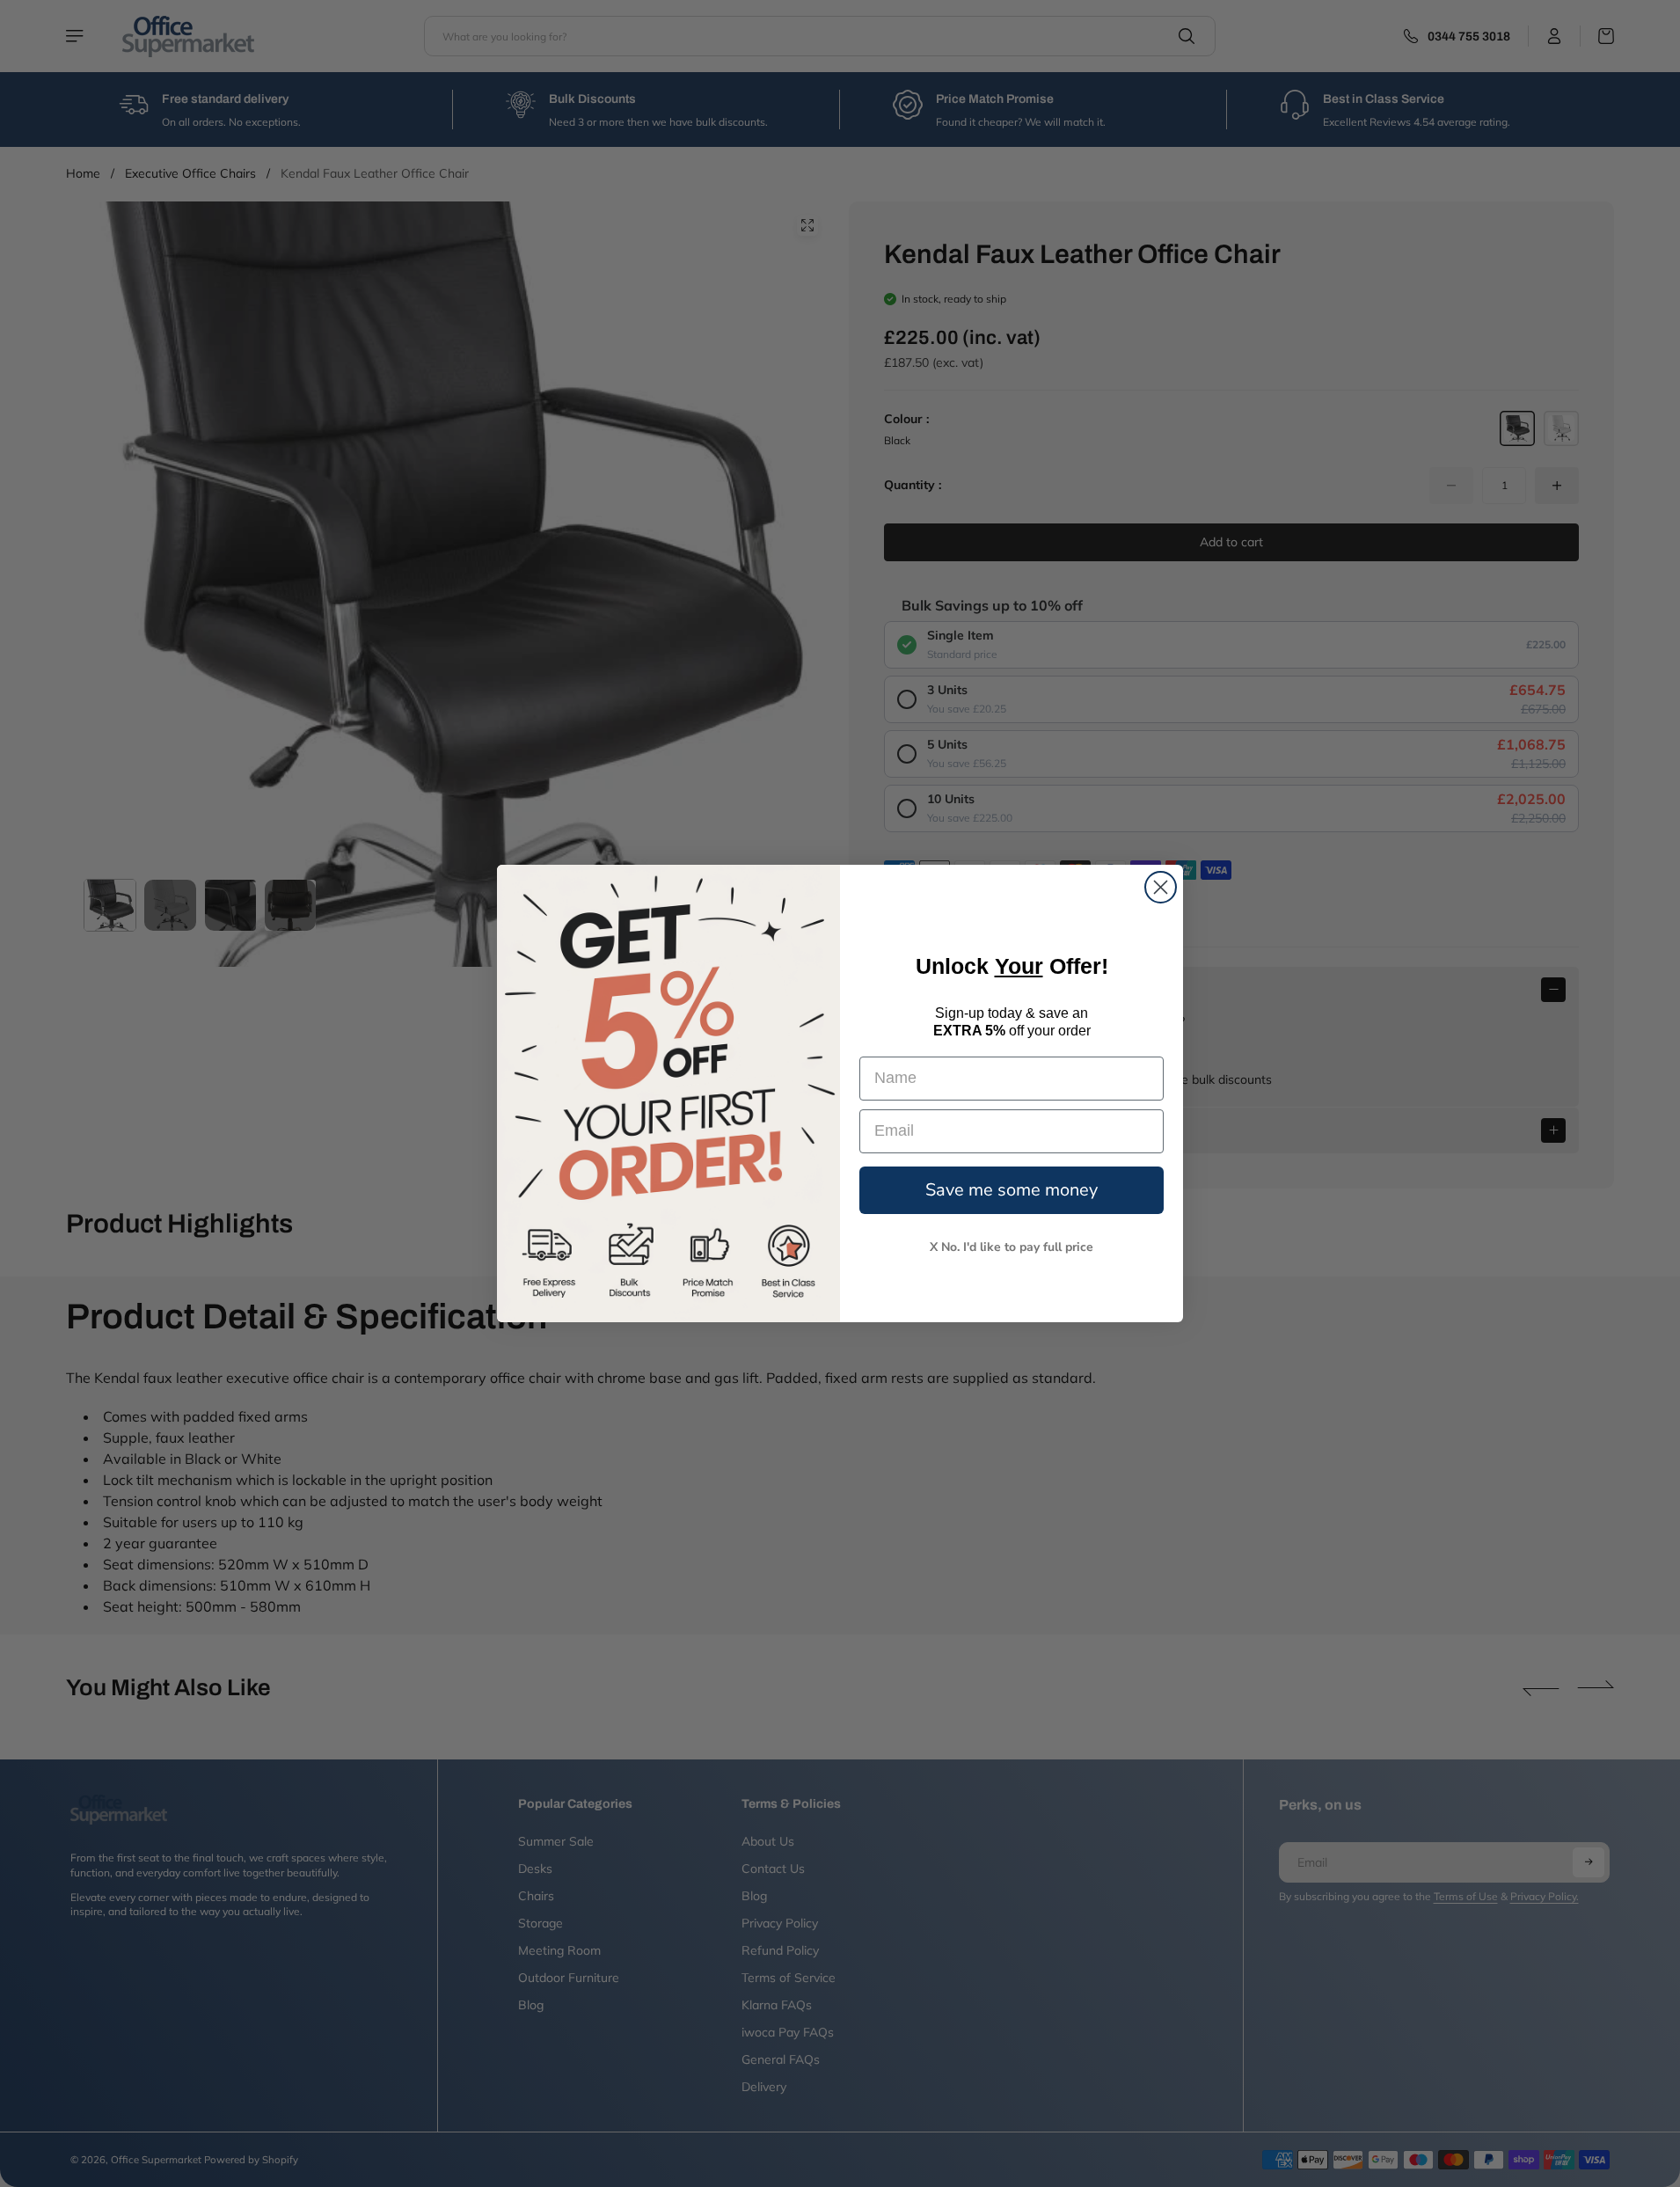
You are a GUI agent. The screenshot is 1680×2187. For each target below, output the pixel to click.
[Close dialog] (1161, 887)
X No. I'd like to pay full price (1012, 1247)
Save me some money (1012, 1190)
